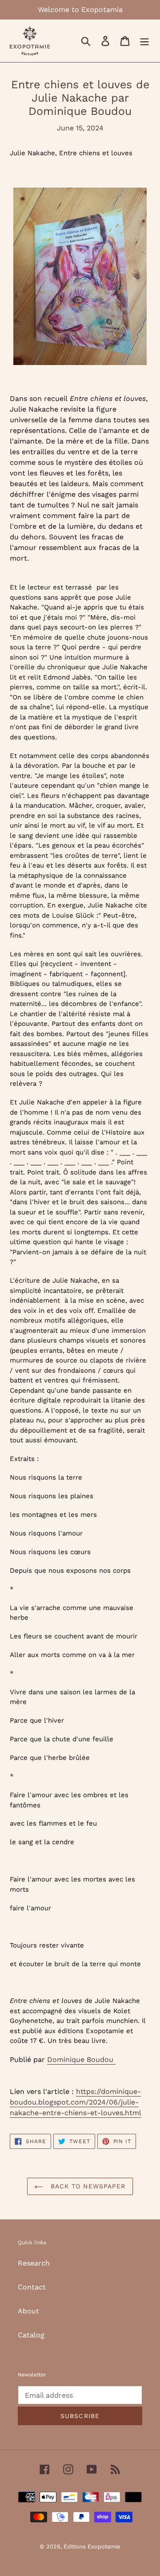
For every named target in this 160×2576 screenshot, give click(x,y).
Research (34, 2263)
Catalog (31, 2335)
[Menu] (144, 41)
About (28, 2311)
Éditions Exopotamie (92, 2547)
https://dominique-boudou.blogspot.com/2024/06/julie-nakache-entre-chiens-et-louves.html (76, 2102)
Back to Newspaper (86, 2186)
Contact (32, 2287)
